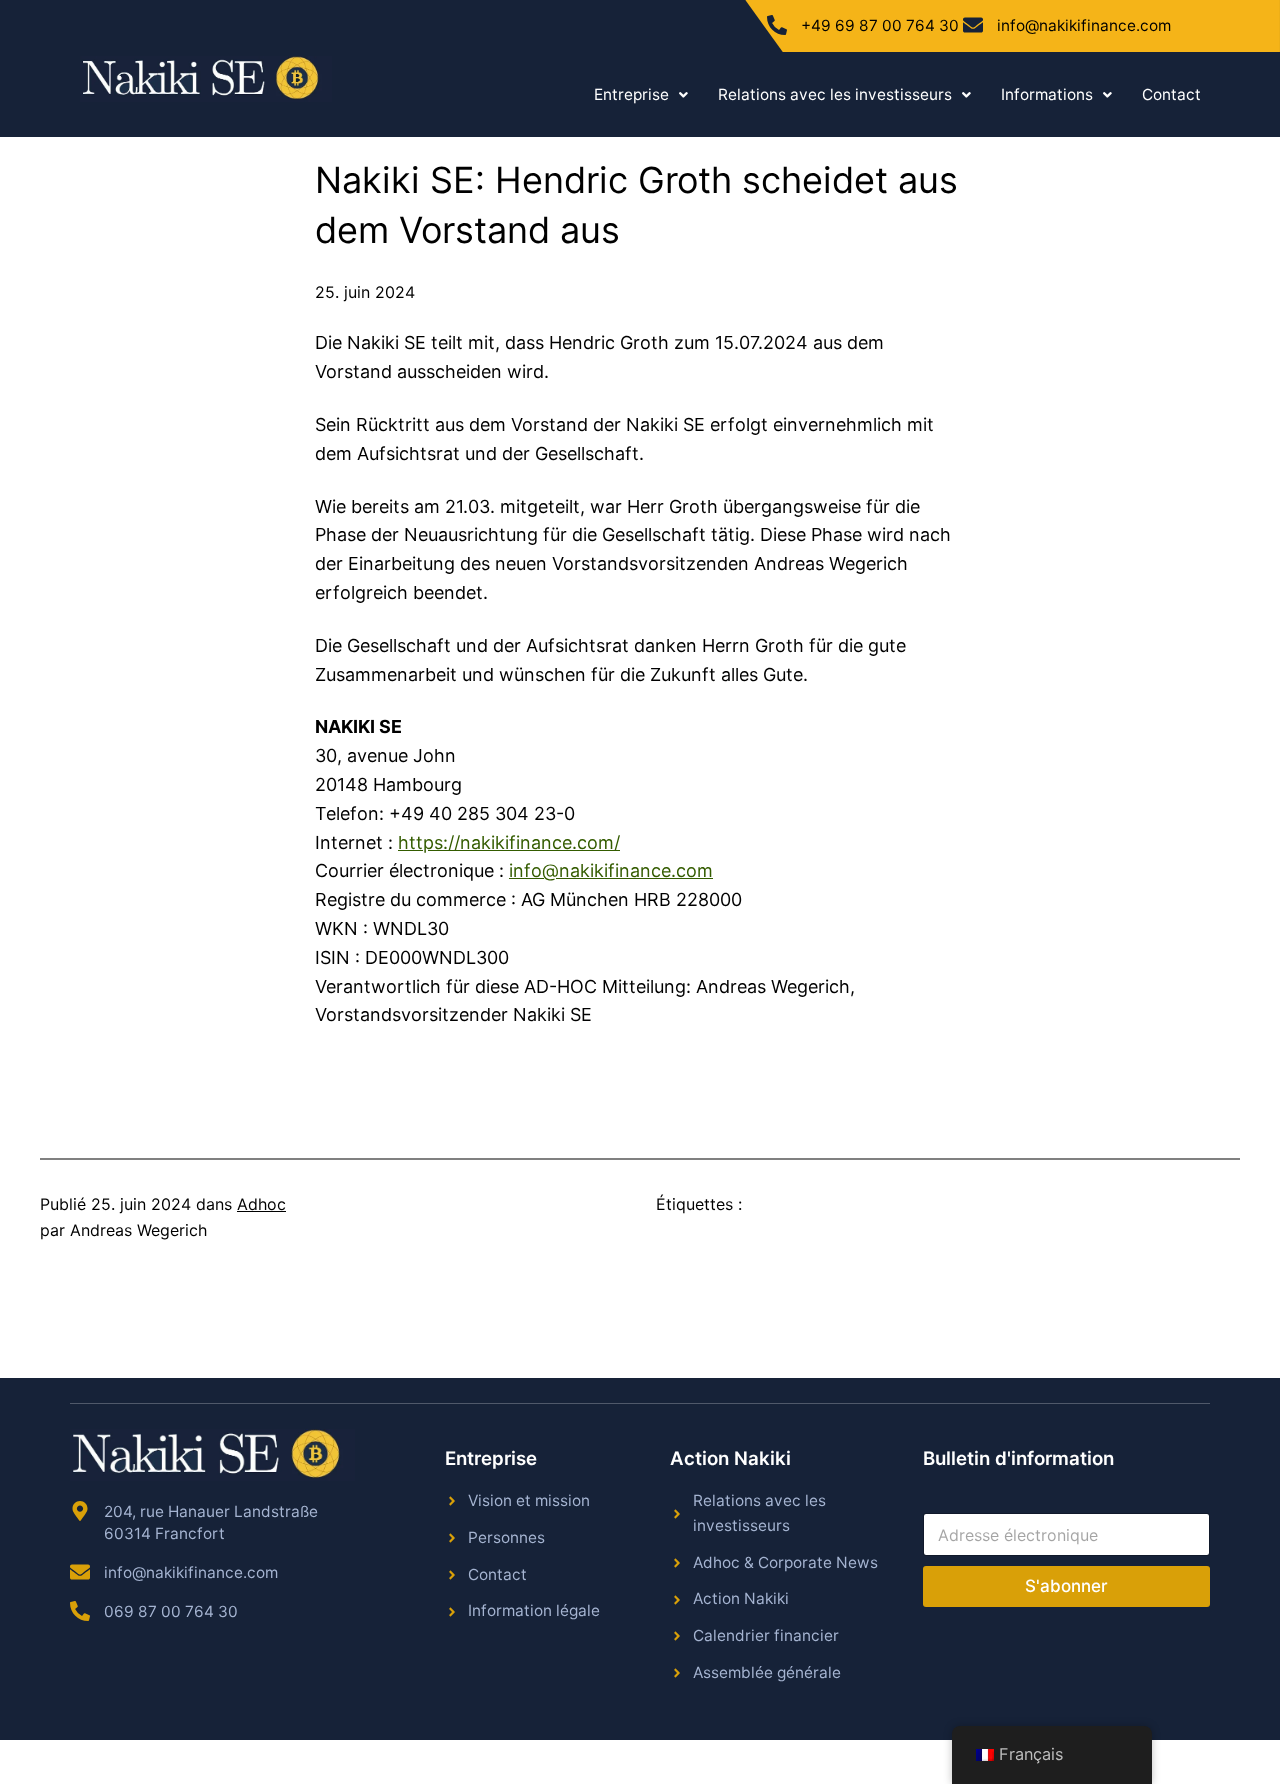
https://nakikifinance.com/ (509, 842)
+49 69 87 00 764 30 (880, 25)
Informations (1047, 94)
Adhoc (261, 1204)
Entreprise (631, 94)
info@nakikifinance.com (1084, 25)
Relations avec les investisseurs (835, 94)
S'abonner (1066, 1586)
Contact (1171, 94)
